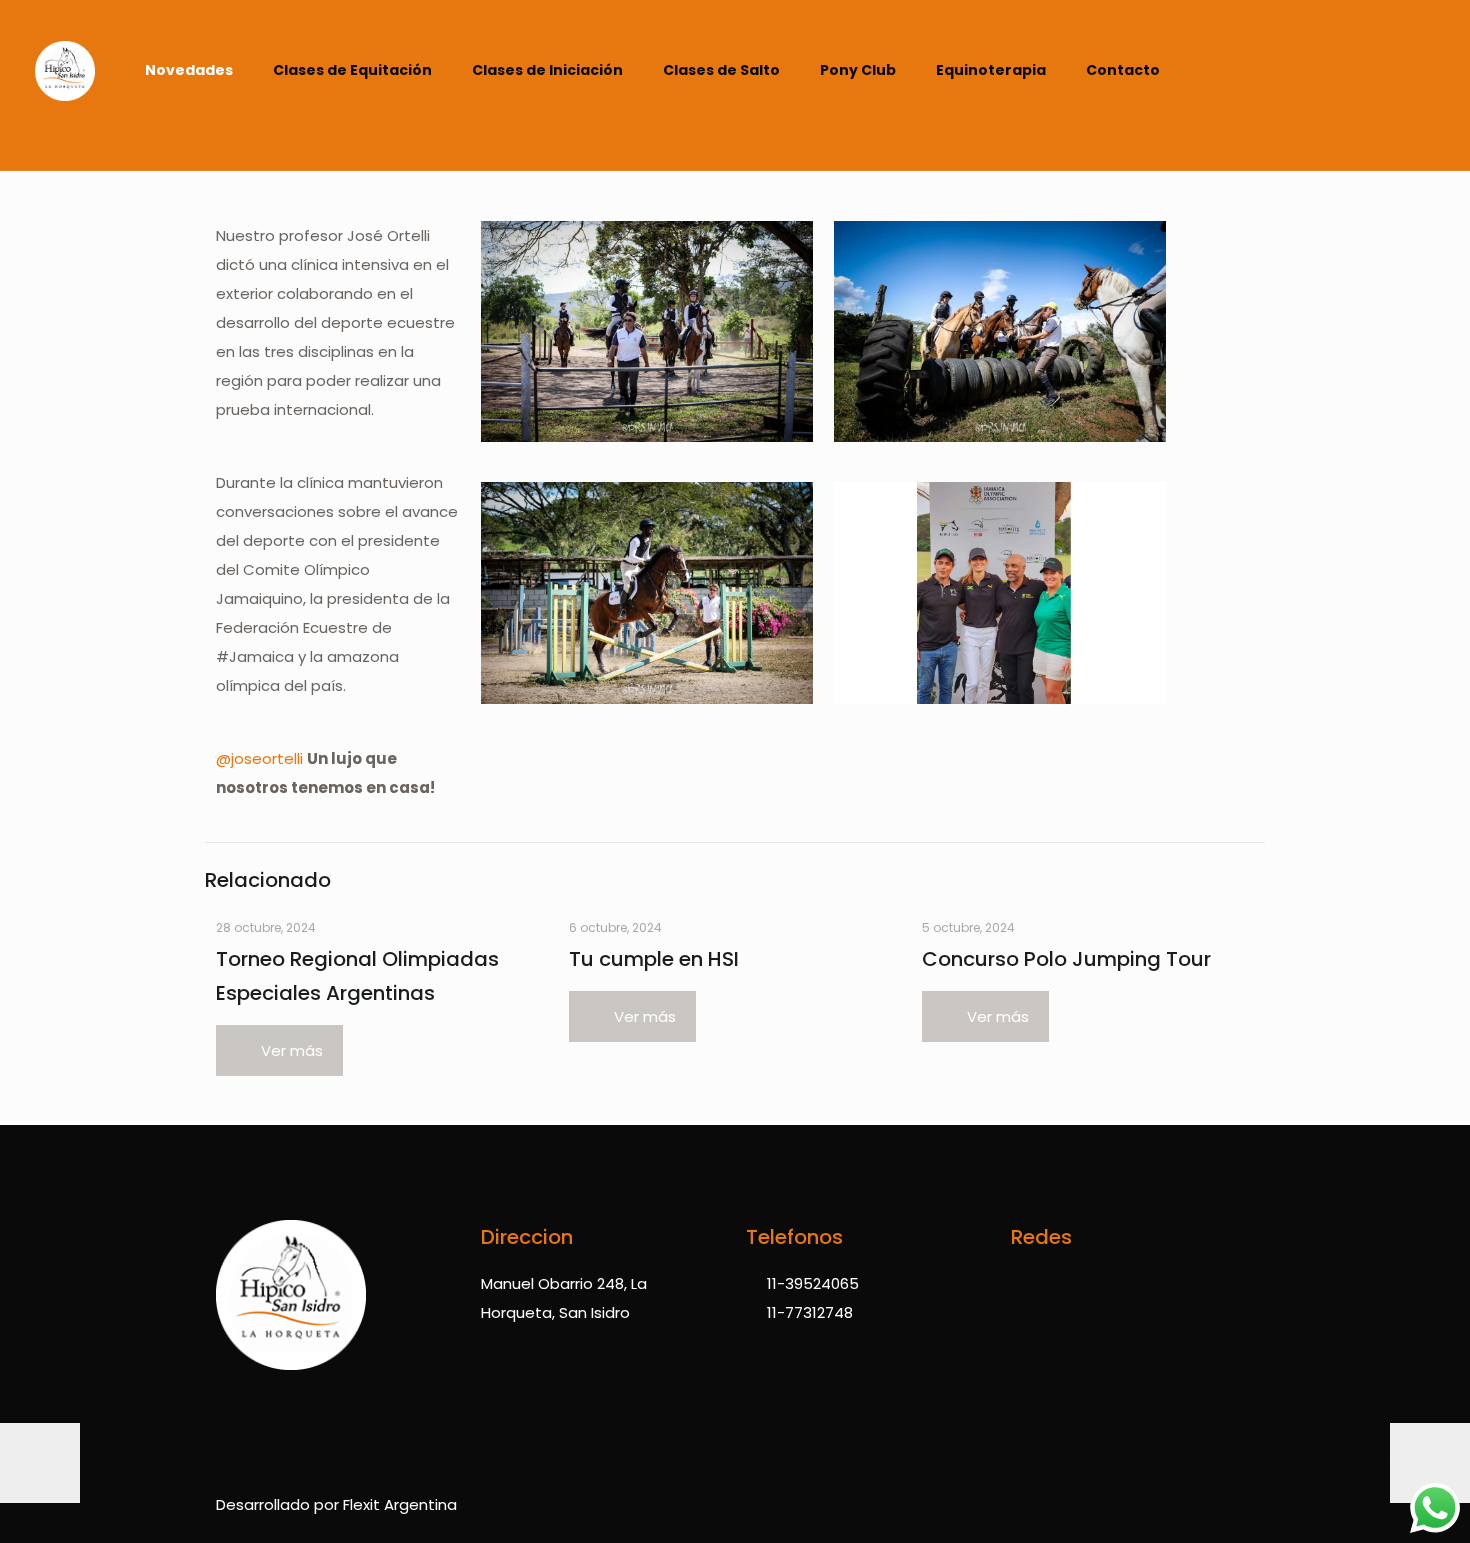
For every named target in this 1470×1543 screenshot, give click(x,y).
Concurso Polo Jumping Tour (1066, 959)
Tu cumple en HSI (654, 959)
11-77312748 (810, 1312)
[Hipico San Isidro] (65, 85)
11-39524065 (813, 1283)
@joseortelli (259, 758)
